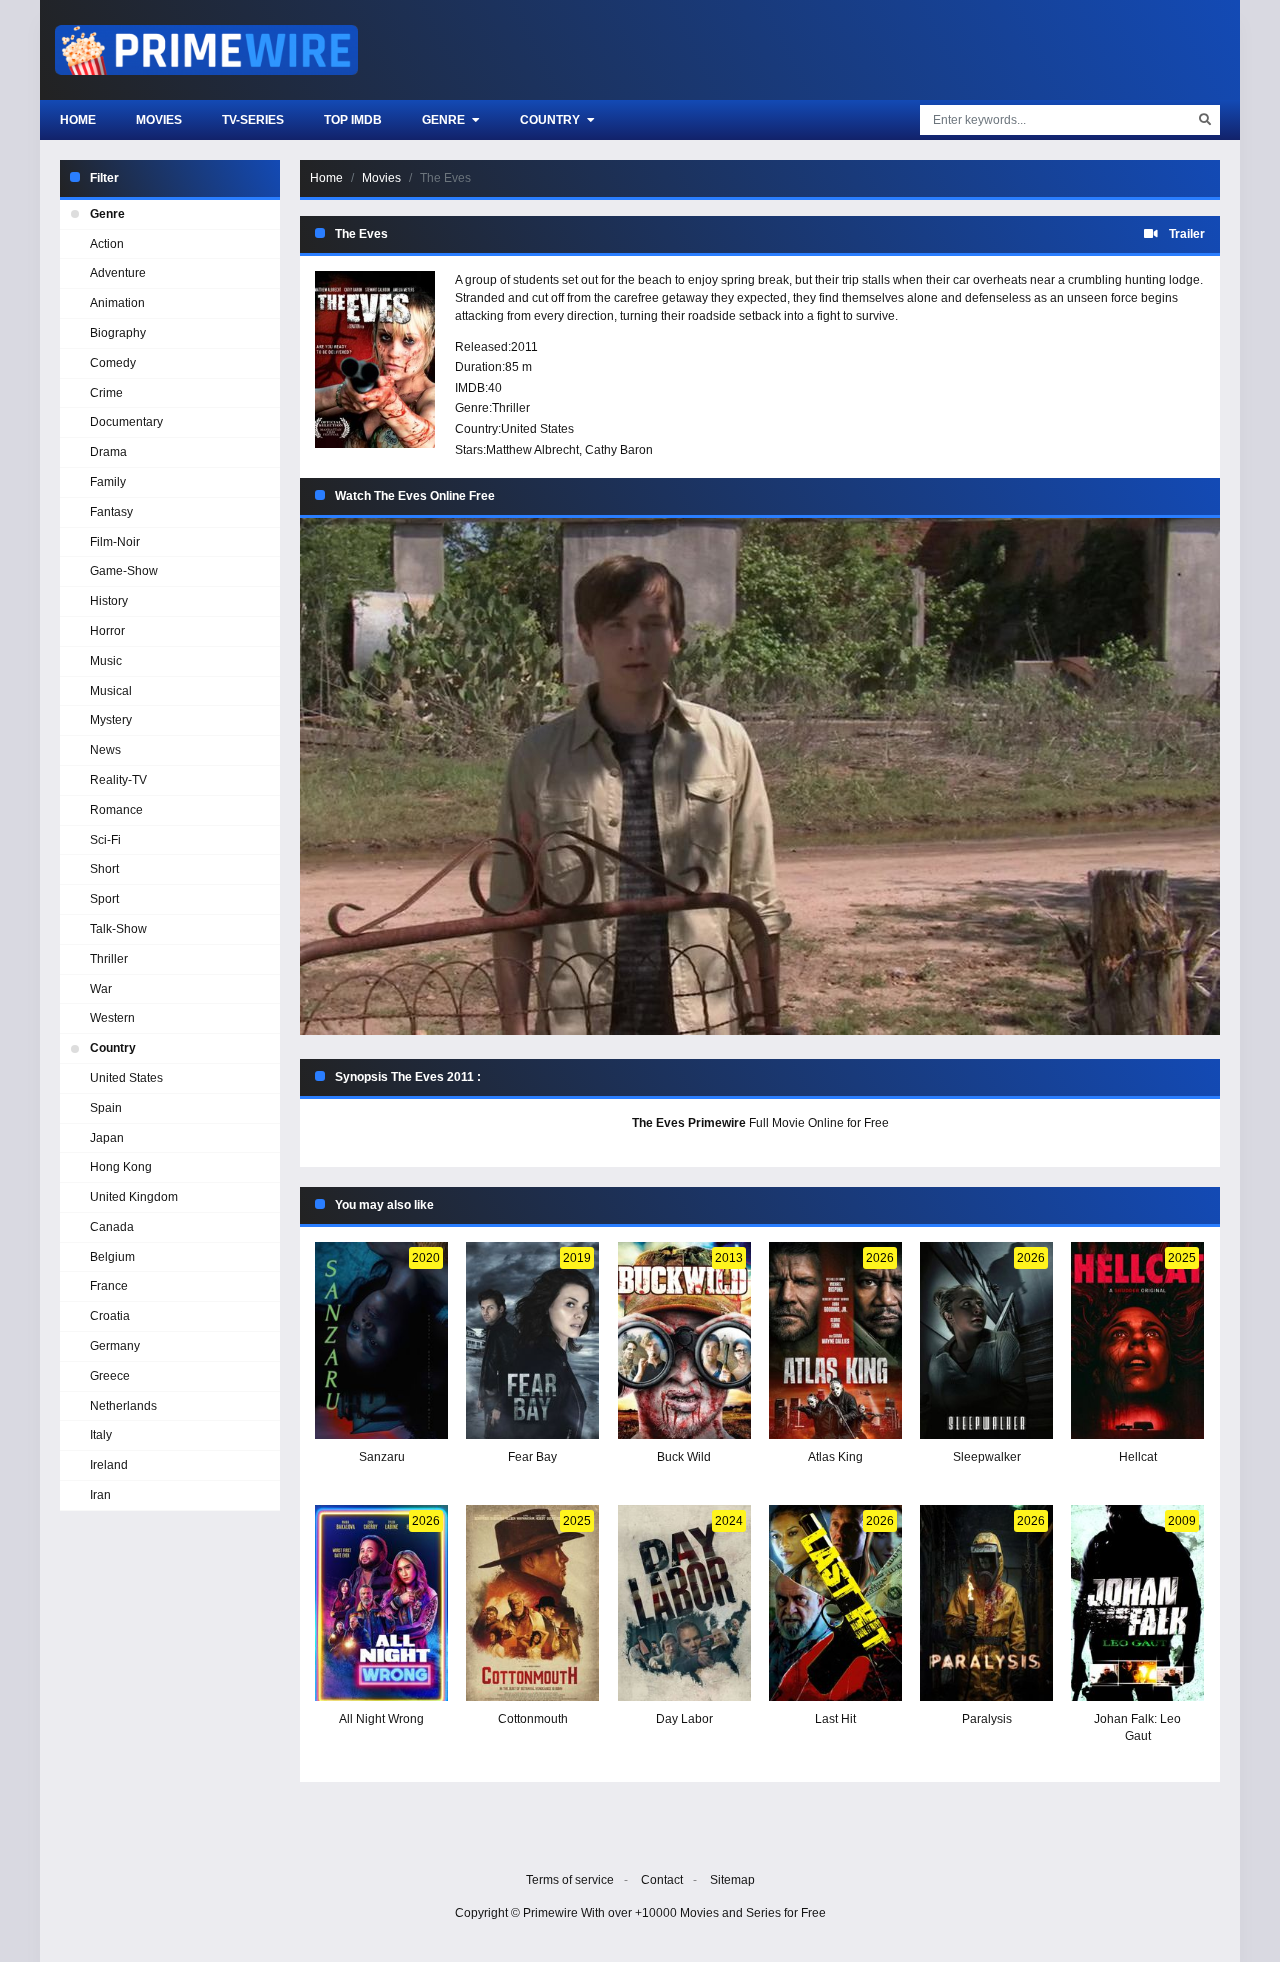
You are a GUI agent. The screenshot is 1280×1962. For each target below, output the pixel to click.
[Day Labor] (684, 1603)
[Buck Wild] (684, 1340)
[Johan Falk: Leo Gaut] (1137, 1603)
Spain (106, 1108)
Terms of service (570, 1880)
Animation (117, 303)
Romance (116, 810)
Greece (110, 1376)
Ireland (109, 1465)
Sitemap (732, 1880)
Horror (107, 631)
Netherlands (123, 1406)
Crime (106, 393)
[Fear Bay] (532, 1340)
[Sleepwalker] (986, 1340)
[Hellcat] (1137, 1340)
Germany (115, 1346)
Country (551, 120)
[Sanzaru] (381, 1340)
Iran (100, 1495)
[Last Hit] (835, 1603)
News (105, 750)
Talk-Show (118, 929)
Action (107, 244)
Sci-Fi (105, 840)
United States (537, 429)
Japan (107, 1138)
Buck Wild (684, 1457)
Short (104, 869)
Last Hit (835, 1719)
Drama (108, 452)
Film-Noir (115, 542)
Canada (112, 1227)
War (101, 989)
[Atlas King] (835, 1340)
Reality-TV (118, 780)
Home (78, 120)
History (109, 601)
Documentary (126, 422)
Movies (159, 120)
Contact (662, 1880)
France (109, 1286)
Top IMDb (353, 120)
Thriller (511, 408)
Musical (111, 691)
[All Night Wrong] (381, 1603)
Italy (101, 1435)
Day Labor (684, 1719)
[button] (760, 776)
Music (106, 661)
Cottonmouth (533, 1719)
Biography (118, 333)
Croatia (110, 1316)
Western (112, 1018)
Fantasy (111, 512)
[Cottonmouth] (532, 1603)
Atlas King (835, 1457)
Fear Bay (532, 1457)
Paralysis (987, 1719)
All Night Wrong (381, 1719)
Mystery (111, 720)
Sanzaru (382, 1457)
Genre (445, 120)
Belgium (112, 1257)
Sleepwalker (987, 1457)
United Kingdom (134, 1197)
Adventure (118, 273)
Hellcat (1138, 1457)
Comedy (113, 363)
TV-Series (253, 120)
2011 (524, 347)
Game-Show (124, 571)
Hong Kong (121, 1167)
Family (108, 482)
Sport (104, 899)
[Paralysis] (986, 1603)
